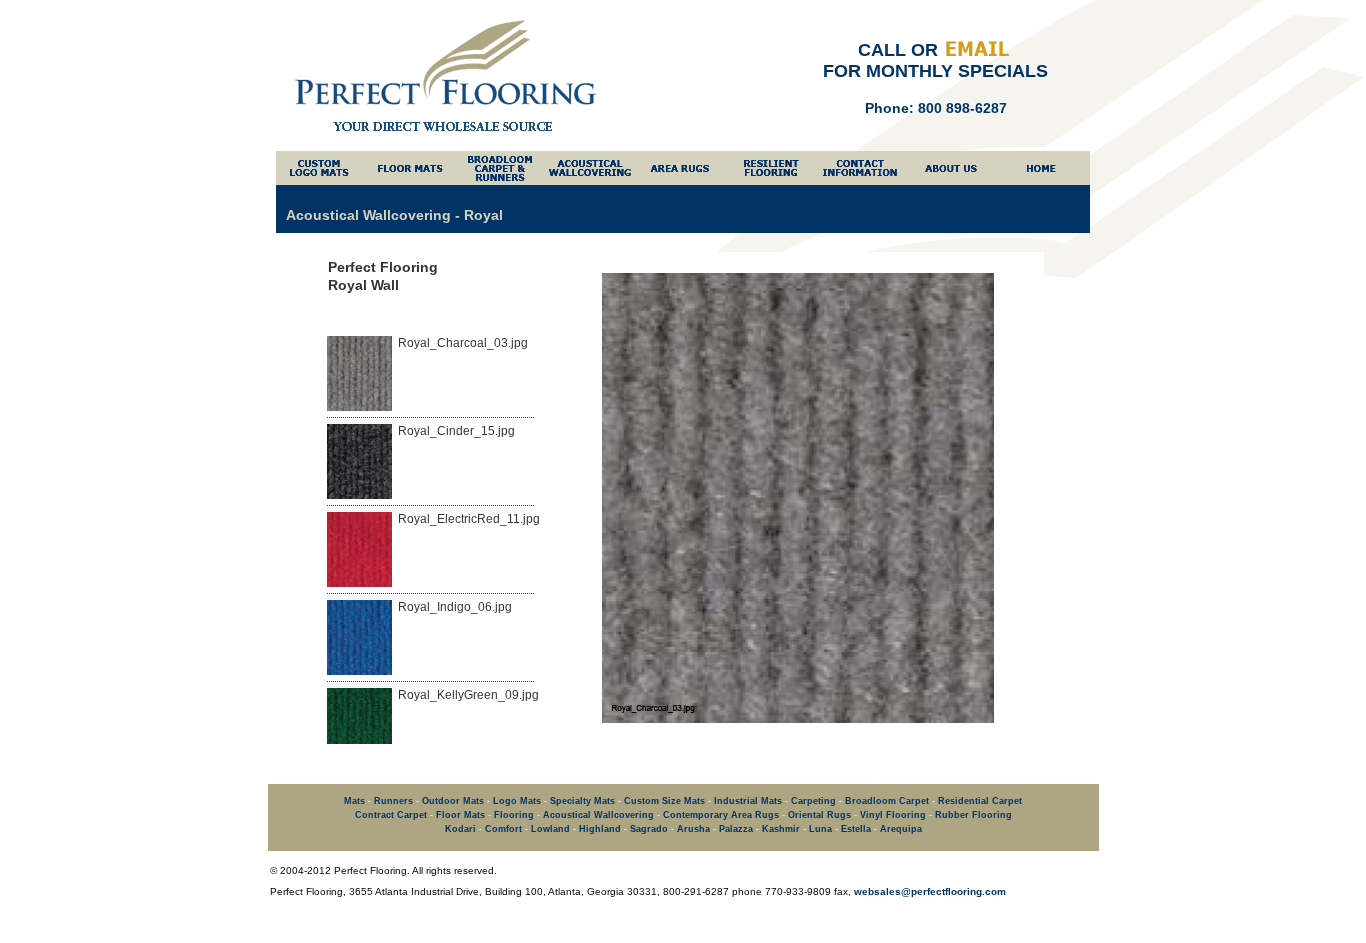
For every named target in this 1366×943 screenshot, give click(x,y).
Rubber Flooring (973, 815)
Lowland (550, 829)
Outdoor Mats (453, 801)
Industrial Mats (748, 801)
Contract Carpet (391, 815)
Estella (856, 829)
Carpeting (813, 801)
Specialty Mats (582, 801)
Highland (600, 829)
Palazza (736, 829)
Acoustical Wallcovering (598, 815)
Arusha (693, 829)
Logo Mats (517, 801)
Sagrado (649, 829)
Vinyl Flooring (893, 815)
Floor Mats (460, 815)
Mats (354, 801)
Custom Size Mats (664, 801)
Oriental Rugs (819, 815)
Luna (820, 829)
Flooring (514, 815)
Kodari (460, 829)
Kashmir (781, 829)
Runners (393, 801)
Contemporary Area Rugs (721, 815)
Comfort (503, 829)
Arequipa (901, 829)
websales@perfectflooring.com (930, 891)
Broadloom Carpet (887, 801)
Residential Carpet (980, 801)
